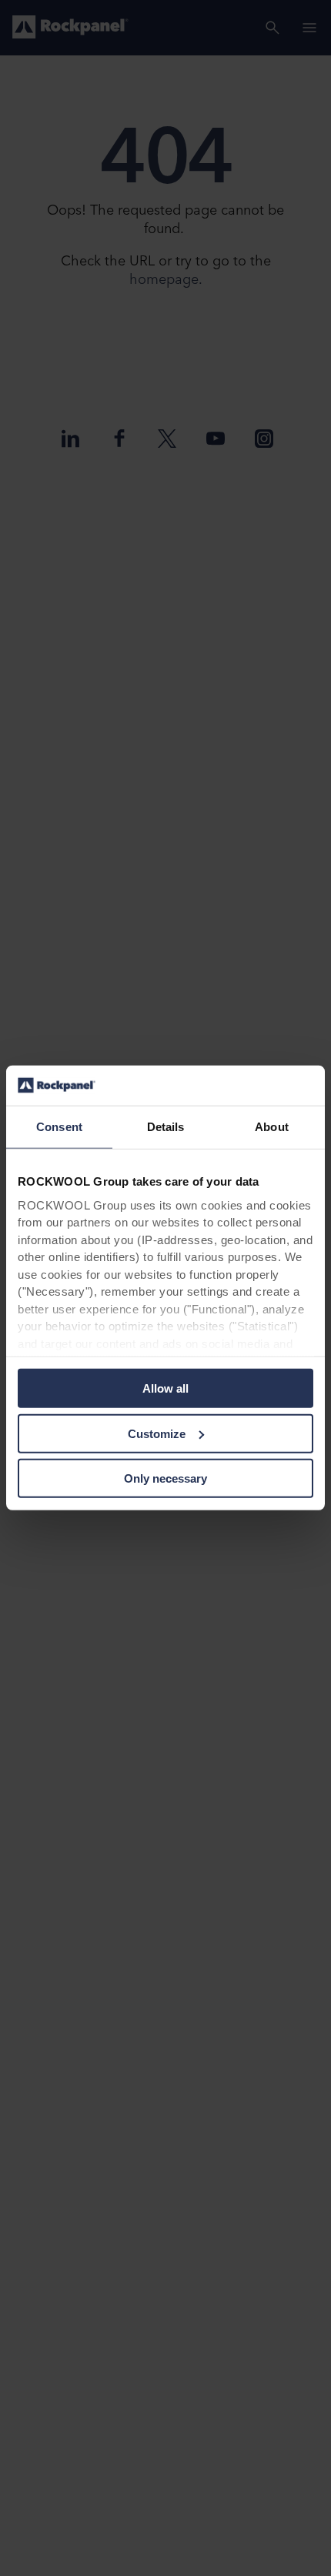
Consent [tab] (59, 1127)
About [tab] (272, 1127)
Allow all (165, 1388)
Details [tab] (166, 1127)
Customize (157, 1434)
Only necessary (165, 1478)
